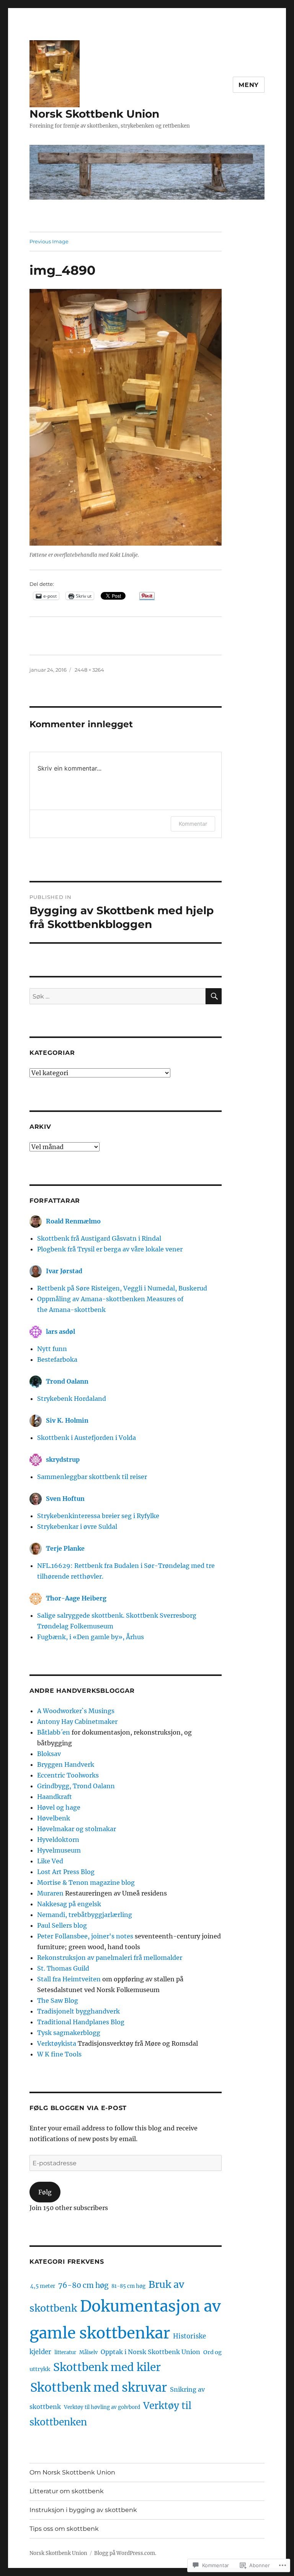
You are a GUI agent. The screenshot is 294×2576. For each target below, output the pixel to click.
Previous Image (49, 241)
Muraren (50, 1893)
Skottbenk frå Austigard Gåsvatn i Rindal (99, 1238)
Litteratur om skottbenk (67, 2491)
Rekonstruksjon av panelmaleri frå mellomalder (110, 1958)
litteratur (65, 2352)
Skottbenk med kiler (107, 2367)
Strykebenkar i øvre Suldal (77, 1527)
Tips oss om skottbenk (64, 2529)
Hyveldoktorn (58, 1840)
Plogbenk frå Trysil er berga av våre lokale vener (110, 1249)
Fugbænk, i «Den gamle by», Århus (91, 1637)
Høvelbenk (54, 1818)
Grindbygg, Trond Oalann (76, 1786)
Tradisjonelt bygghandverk (78, 2011)
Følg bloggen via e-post (78, 2108)
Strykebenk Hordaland (72, 1399)
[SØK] (214, 996)
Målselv (88, 2352)
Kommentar (193, 824)
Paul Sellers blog (62, 1925)
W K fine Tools (59, 2054)
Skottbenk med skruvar (99, 2387)
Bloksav (49, 1754)
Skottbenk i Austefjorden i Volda (87, 1438)
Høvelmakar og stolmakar (77, 1829)
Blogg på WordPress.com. (125, 2553)
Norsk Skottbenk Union (94, 114)
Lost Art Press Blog (66, 1872)
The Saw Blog (58, 2000)
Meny (249, 85)
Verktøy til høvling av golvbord (102, 2407)
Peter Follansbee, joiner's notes (85, 1936)
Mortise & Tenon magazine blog (86, 1882)
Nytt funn (52, 1349)
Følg (45, 2192)
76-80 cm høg (83, 2285)
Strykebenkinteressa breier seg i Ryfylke (98, 1516)
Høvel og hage (59, 1807)
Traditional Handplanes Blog (81, 2022)
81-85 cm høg (128, 2286)
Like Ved (50, 1861)
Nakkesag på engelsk (69, 1904)
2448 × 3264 (89, 670)
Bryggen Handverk (66, 1764)
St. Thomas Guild (63, 1968)
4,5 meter (43, 2286)
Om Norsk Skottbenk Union (72, 2472)
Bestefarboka (57, 1359)
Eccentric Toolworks (68, 1775)
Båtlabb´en (54, 1732)
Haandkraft (55, 1797)
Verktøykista (57, 2043)
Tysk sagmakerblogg (69, 2033)
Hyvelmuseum (59, 1850)
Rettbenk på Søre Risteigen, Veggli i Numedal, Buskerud (122, 1288)
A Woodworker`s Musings (76, 1711)
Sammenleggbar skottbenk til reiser (92, 1477)
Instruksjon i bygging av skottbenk (83, 2510)
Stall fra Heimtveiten (69, 1979)
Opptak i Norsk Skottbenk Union (150, 2352)
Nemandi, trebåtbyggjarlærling (85, 1915)
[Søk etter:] (118, 996)
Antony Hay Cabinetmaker (77, 1722)
